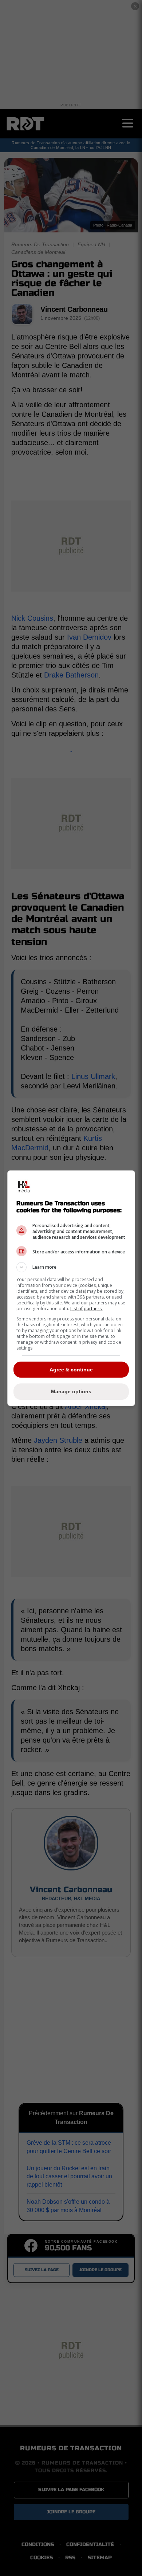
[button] (71, 1267)
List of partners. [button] (86, 1309)
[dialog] (71, 1288)
